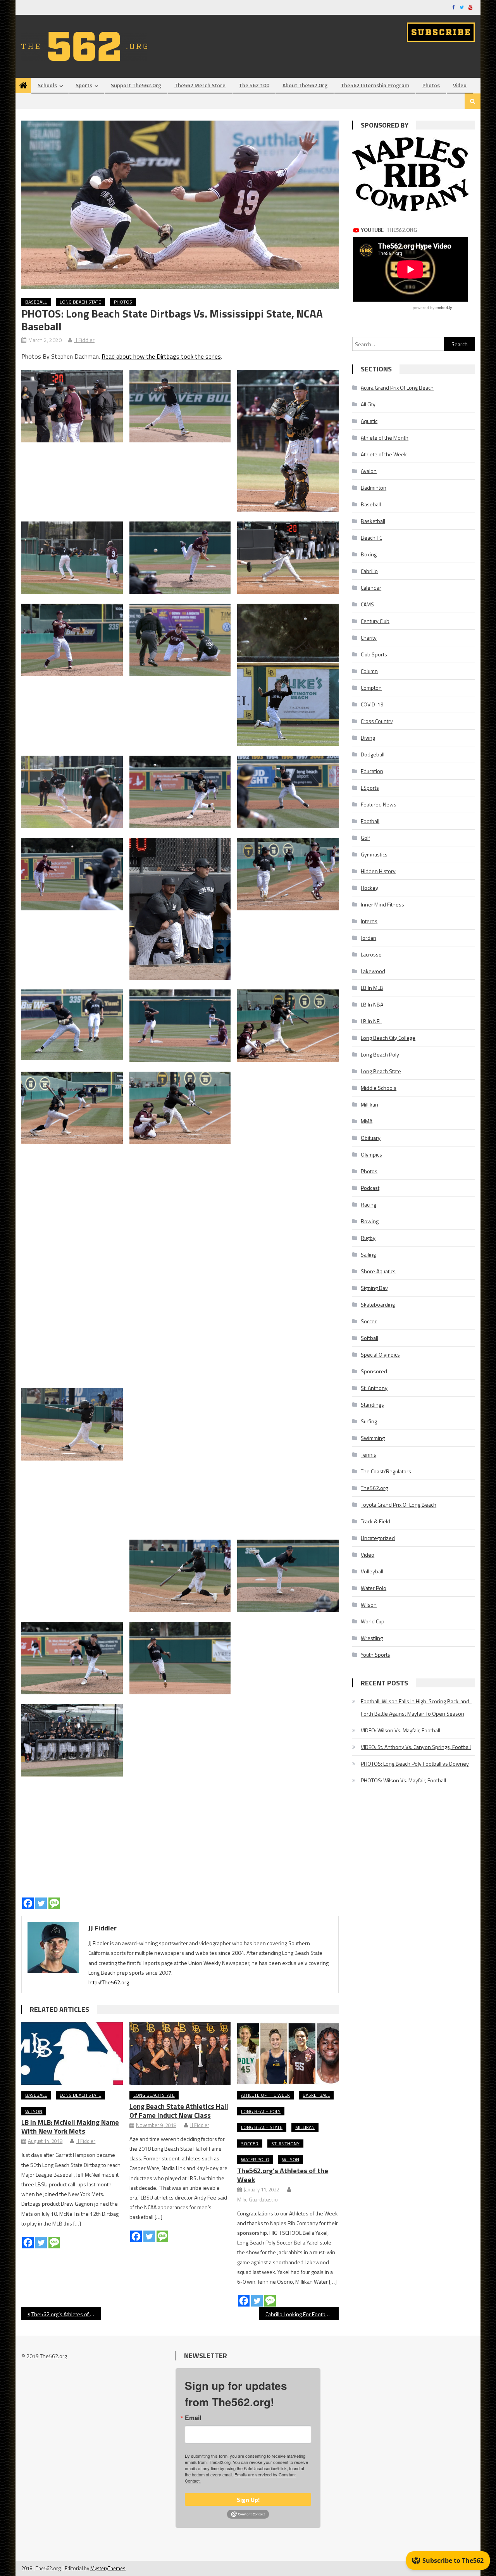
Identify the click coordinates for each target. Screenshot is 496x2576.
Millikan (305, 2127)
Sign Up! (248, 2500)
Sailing (368, 1254)
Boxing (369, 554)
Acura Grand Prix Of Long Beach (397, 388)
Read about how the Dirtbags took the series (161, 356)
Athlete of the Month (385, 438)
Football (370, 821)
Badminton (374, 488)
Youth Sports (375, 1655)
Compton (371, 688)
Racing (369, 1204)
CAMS (367, 604)
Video (460, 85)
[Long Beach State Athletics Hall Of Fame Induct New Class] (180, 2054)
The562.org (374, 1488)
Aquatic (369, 421)
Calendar (371, 588)
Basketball (316, 2095)
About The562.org (305, 85)
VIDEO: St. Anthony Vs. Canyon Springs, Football (416, 1747)
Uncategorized (378, 1538)
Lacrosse (371, 954)
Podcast (370, 1188)
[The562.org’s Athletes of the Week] (288, 2054)
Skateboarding (378, 1304)
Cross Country (377, 721)
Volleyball (372, 1571)
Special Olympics (380, 1354)
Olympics (371, 1154)
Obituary (371, 1138)
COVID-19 (372, 704)
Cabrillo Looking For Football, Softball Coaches (302, 2314)
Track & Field (375, 1521)
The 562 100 (254, 85)
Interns (369, 921)
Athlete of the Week (265, 2095)
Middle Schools (379, 1088)
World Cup (373, 1621)
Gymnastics (374, 854)
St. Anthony (285, 2144)
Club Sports (374, 654)
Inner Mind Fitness (382, 904)
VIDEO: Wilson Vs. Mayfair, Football (400, 1730)
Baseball (36, 302)
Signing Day (374, 1288)
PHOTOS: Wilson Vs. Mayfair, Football (403, 1780)
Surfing (369, 1421)
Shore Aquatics (378, 1271)
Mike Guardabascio (257, 2200)
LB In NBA (372, 1004)
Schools (47, 85)
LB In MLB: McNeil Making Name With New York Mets (70, 2127)
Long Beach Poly (261, 2111)
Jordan (369, 938)
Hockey (369, 888)
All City (368, 404)
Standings (372, 1405)
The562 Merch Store (200, 85)
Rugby (368, 1238)
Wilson (34, 2111)
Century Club (375, 621)
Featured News (379, 804)
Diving (368, 738)
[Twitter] (41, 1903)
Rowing (370, 1221)
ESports (370, 788)
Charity (369, 638)
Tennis (369, 1455)
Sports (84, 85)
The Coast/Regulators (386, 1471)
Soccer (250, 2144)
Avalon (369, 471)
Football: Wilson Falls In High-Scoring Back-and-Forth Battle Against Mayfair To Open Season (416, 1707)
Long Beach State (80, 302)
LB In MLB (372, 988)
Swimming (373, 1438)
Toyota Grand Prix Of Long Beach (399, 1505)
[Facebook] (28, 1903)
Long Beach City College (388, 1038)
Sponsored (374, 1371)
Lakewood (373, 971)
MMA (367, 1121)
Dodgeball (373, 754)
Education (372, 771)
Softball (369, 1338)
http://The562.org (109, 1982)
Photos (431, 85)
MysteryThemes (108, 2568)
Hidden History (378, 871)
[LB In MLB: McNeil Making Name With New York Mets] (72, 2054)
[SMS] (54, 1903)
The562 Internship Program (375, 85)
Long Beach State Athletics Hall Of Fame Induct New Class (179, 2111)
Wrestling (372, 1638)
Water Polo (255, 2159)
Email (193, 2418)
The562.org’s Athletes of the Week (283, 2175)
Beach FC (371, 538)
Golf (365, 838)
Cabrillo (369, 571)
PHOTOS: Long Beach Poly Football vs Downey (415, 1764)
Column (369, 671)
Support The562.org (136, 85)
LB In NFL (371, 1021)
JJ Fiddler (84, 340)
